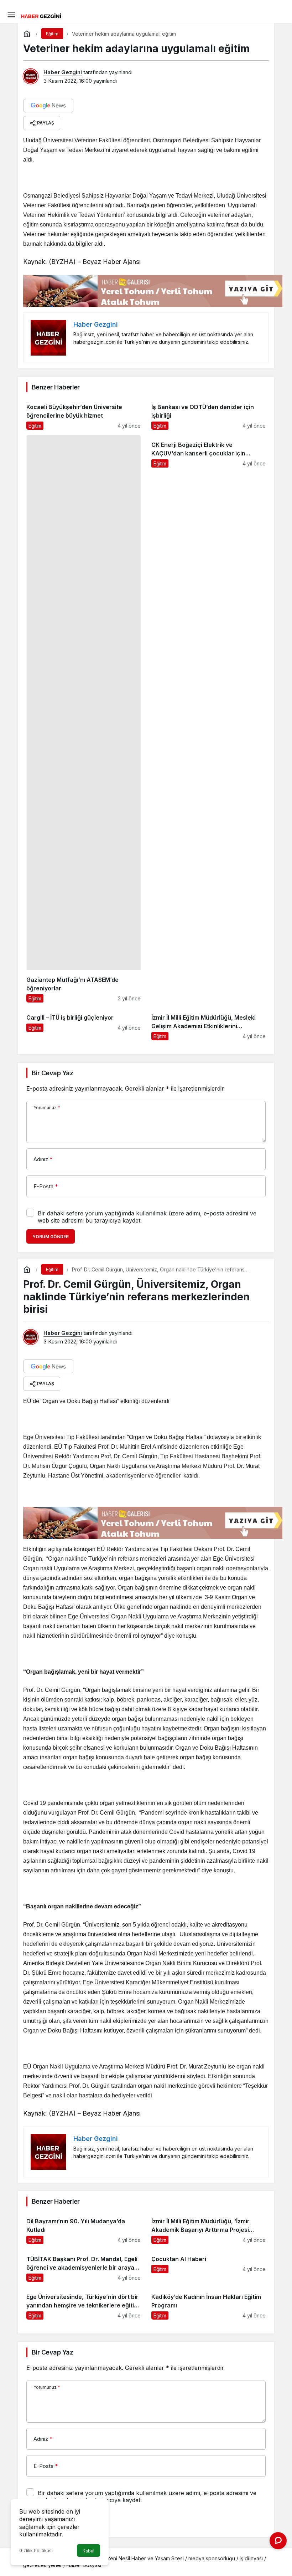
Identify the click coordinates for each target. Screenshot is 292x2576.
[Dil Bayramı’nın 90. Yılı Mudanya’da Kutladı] (84, 2228)
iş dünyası (251, 2558)
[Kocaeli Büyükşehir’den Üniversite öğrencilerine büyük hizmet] (84, 414)
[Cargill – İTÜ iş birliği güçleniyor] (84, 1024)
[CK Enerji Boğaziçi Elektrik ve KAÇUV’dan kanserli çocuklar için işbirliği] (208, 719)
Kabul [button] (88, 2551)
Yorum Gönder (51, 1237)
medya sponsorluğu (212, 2558)
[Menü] (11, 14)
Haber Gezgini (63, 72)
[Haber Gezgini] (41, 15)
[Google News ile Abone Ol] (48, 106)
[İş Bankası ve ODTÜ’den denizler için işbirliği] (208, 414)
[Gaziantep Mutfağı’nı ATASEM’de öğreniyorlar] (84, 719)
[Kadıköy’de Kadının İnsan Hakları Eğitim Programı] (208, 2303)
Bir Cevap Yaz (52, 1073)
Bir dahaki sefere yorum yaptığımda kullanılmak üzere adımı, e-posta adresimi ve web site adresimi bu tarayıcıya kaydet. (147, 1217)
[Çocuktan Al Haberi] (208, 2266)
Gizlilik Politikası (36, 2551)
